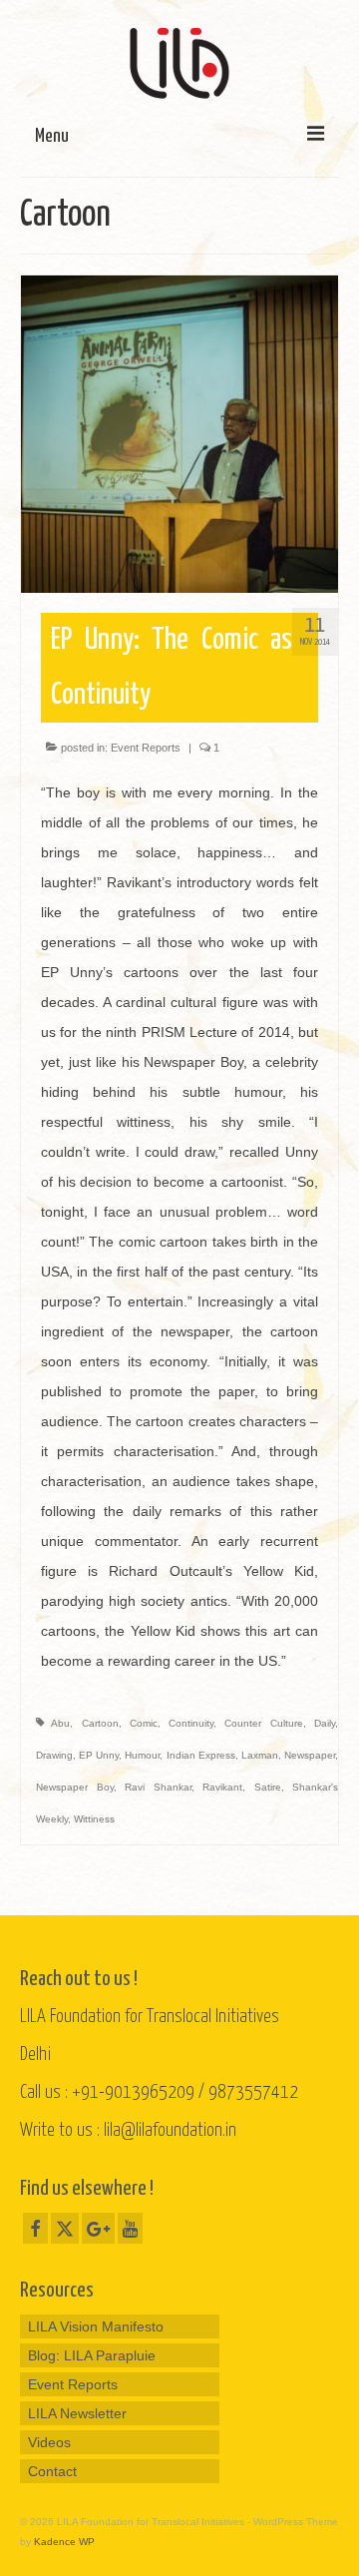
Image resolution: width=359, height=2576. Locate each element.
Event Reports (146, 748)
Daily (325, 1723)
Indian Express (201, 1755)
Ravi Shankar (158, 1787)
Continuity (191, 1723)
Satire (268, 1787)
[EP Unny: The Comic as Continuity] (179, 433)
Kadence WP (64, 2542)
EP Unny (99, 1755)
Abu (60, 1723)
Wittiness (94, 1819)
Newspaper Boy (75, 1787)
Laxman (260, 1755)
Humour (142, 1755)
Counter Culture (263, 1723)
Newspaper (310, 1755)
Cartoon (100, 1723)
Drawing (54, 1755)
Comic (144, 1723)
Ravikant (222, 1787)
